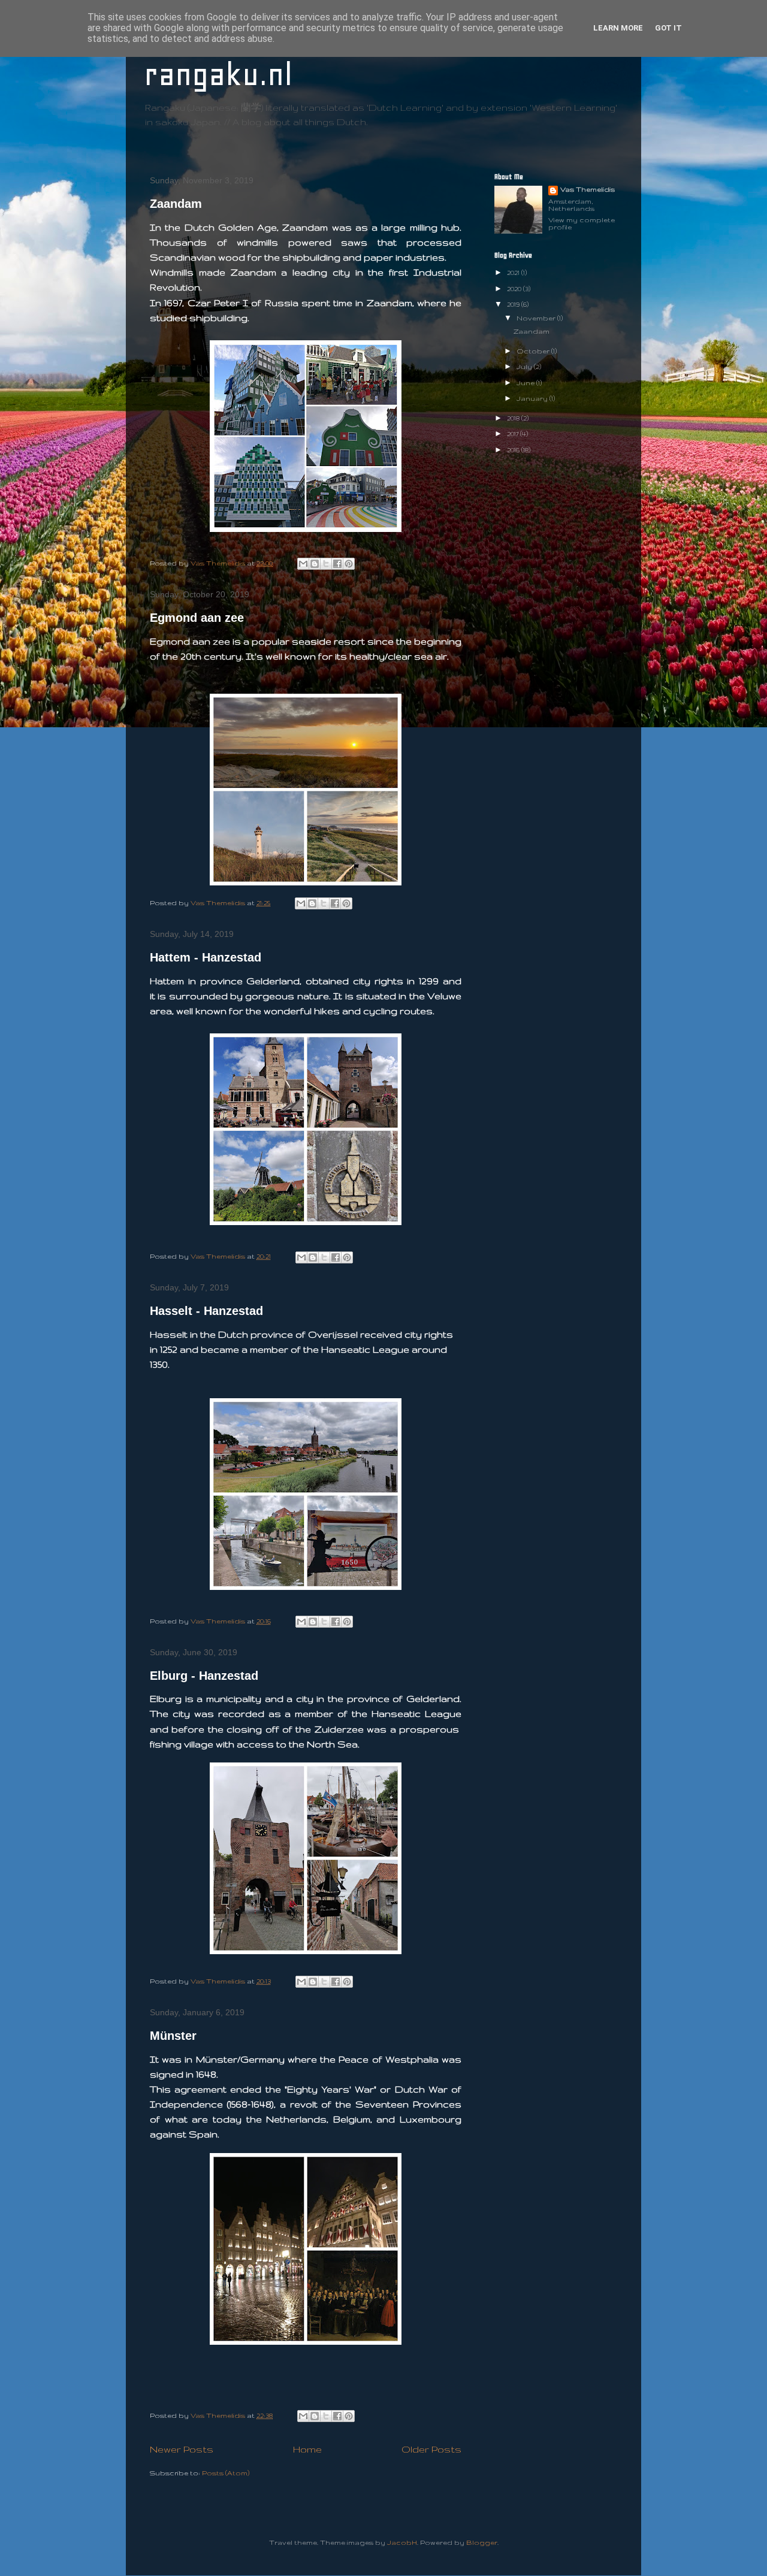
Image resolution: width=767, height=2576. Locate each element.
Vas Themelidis (588, 189)
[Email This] (303, 564)
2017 (514, 434)
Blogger (482, 2542)
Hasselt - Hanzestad (206, 1311)
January (533, 398)
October (534, 351)
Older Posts (431, 2449)
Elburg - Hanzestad (204, 1676)
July (525, 367)
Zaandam (176, 204)
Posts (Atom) (226, 2473)
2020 (515, 289)
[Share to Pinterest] (349, 564)
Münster (173, 2036)
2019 (514, 304)
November (537, 318)
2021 (514, 273)
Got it (668, 28)
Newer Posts (182, 2449)
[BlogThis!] (315, 564)
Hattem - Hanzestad (206, 957)
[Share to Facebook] (337, 564)
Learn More (618, 28)
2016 (514, 450)
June (526, 383)
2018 (514, 418)
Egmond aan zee (197, 618)
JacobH (402, 2542)
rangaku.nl (218, 75)
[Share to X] (326, 564)
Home (307, 2449)
